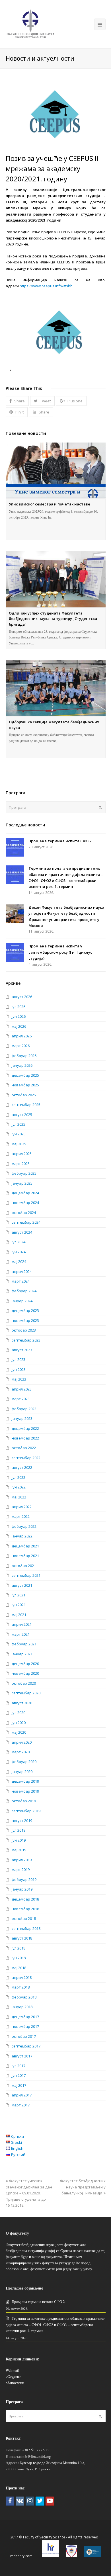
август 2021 (22, 1585)
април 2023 (22, 1389)
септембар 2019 (26, 1811)
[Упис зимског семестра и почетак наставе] (56, 470)
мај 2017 (19, 2085)
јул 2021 (18, 1595)
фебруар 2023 (24, 1409)
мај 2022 (19, 1497)
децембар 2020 (25, 1664)
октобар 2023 (24, 1330)
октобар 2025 (24, 1095)
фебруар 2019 (24, 1879)
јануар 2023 (22, 1418)
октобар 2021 (24, 1566)
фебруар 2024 (24, 1291)
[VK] (20, 2501)
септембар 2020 (26, 1693)
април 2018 (22, 1977)
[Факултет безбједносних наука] (30, 24)
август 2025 (22, 1115)
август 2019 (22, 1821)
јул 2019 (18, 1830)
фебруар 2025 (24, 1173)
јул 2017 (18, 2066)
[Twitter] (40, 2501)
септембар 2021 (26, 1575)
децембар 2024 (25, 1193)
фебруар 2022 (24, 1526)
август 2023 (22, 1350)
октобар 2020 (24, 1683)
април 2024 (22, 1271)
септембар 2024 (26, 1222)
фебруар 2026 (24, 1056)
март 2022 (21, 1516)
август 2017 (22, 2056)
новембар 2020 (25, 1673)
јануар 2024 (22, 1301)
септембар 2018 (26, 1928)
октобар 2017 (24, 2036)
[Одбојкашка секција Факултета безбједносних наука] (56, 688)
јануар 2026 (22, 1065)
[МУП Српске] (71, 2556)
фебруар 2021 (24, 1644)
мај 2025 (19, 1144)
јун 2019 (19, 1840)
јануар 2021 (22, 1654)
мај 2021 (19, 1615)
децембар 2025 (25, 1075)
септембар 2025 (26, 1105)
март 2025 (21, 1164)
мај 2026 (19, 1026)
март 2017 (21, 2105)
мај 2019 (19, 1850)
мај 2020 (19, 1732)
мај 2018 (19, 1968)
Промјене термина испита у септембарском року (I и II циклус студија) (60, 952)
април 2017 (22, 2095)
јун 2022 (19, 1487)
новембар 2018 (25, 1909)
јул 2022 (18, 1477)
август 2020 (22, 1703)
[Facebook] (10, 2501)
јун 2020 (19, 1723)
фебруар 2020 (24, 1762)
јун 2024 (19, 1252)
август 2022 (22, 1467)
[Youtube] (50, 2501)
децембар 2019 (25, 1781)
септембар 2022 (26, 1458)
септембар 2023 (26, 1340)
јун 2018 (19, 1958)
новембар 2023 (25, 1320)
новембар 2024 (25, 1203)
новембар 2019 (25, 1791)
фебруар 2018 (24, 1997)
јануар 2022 (22, 1536)
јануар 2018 (22, 2007)
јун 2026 (19, 1016)
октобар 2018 (24, 1918)
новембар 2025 (25, 1085)
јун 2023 (19, 1369)
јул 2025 (18, 1124)
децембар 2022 (25, 1428)
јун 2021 (19, 1605)
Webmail (13, 2370)
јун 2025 (19, 1134)
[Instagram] (30, 2501)
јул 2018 (18, 1948)
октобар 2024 (24, 1213)
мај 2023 (19, 1379)
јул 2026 (18, 1007)
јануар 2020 (22, 1772)
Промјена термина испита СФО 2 (60, 841)
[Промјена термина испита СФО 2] (15, 847)
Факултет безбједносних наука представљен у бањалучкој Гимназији (83, 2187)
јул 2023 (18, 1359)
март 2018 (21, 1987)
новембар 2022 (25, 1438)
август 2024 (22, 1232)
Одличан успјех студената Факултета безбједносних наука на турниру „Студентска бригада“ (53, 619)
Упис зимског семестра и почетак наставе (50, 504)
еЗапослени (15, 2383)
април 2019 (22, 1860)
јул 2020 (18, 1713)
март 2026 (21, 1046)
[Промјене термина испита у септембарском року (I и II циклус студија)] (15, 952)
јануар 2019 (22, 1889)
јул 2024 (18, 1242)
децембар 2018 (25, 1899)
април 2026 (22, 1036)
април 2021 (22, 1624)
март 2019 (21, 1869)
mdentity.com (21, 2556)
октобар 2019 (24, 1801)
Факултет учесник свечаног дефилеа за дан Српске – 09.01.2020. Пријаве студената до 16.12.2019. (29, 2193)
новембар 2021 (25, 1556)
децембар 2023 (25, 1310)
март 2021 (21, 1634)
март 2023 (21, 1399)
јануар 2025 (22, 1183)
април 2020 (22, 1742)
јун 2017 (19, 2075)
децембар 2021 (25, 1546)
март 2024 (21, 1281)
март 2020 (21, 1752)
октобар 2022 (24, 1448)
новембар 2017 (25, 2026)
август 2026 (22, 997)
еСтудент (13, 2376)
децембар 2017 (25, 2017)
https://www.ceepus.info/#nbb (46, 286)
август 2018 (22, 1938)
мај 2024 (19, 1262)
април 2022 (22, 1507)
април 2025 (22, 1154)
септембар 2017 (26, 2046)
